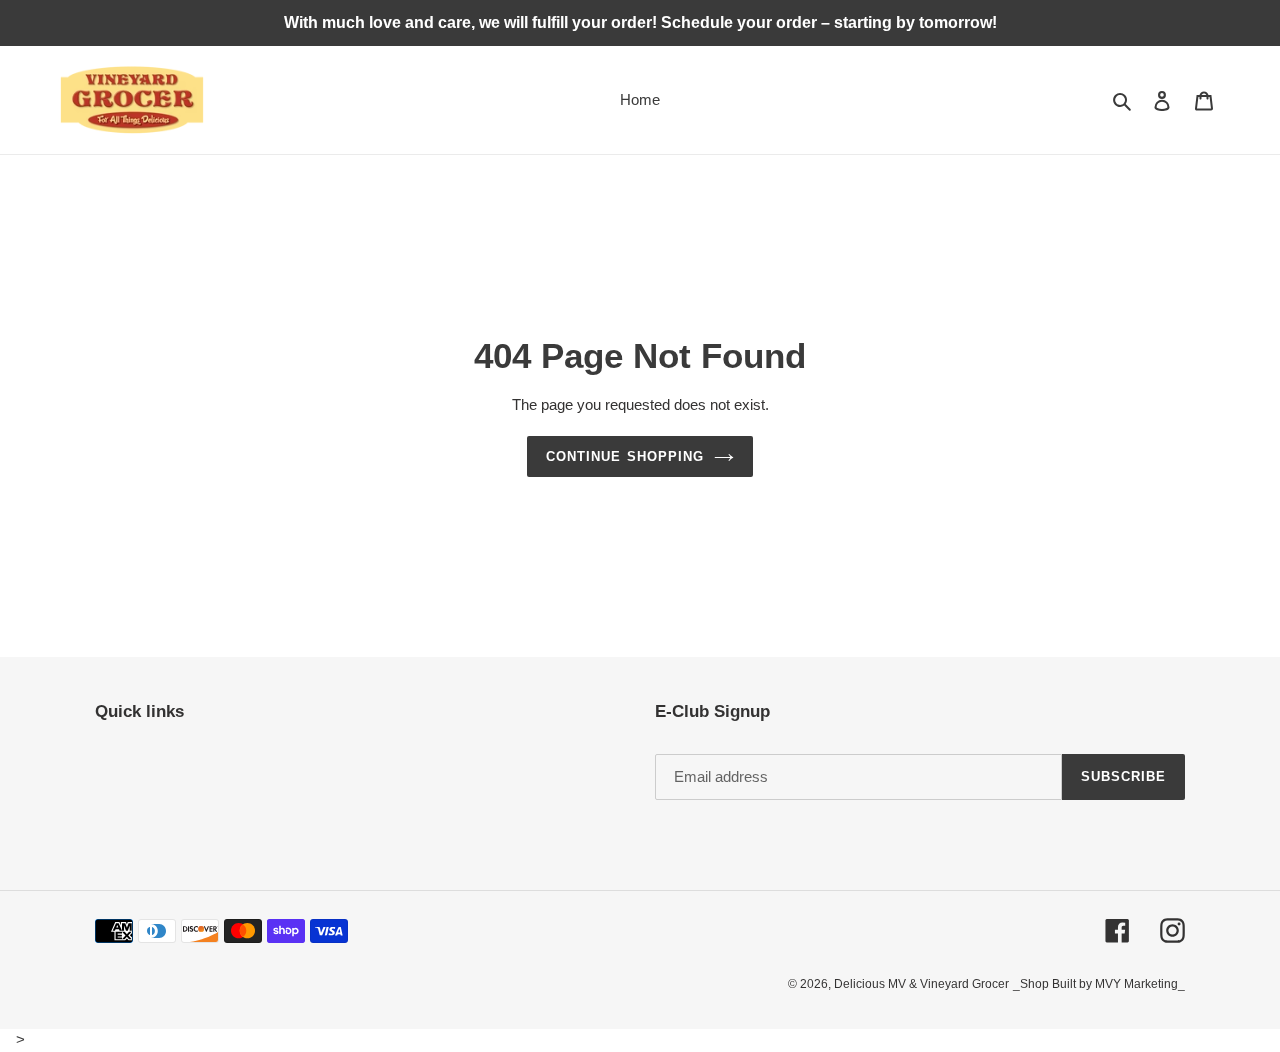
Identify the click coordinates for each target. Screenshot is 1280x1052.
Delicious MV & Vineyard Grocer (921, 984)
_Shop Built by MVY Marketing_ (1099, 984)
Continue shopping (625, 456)
